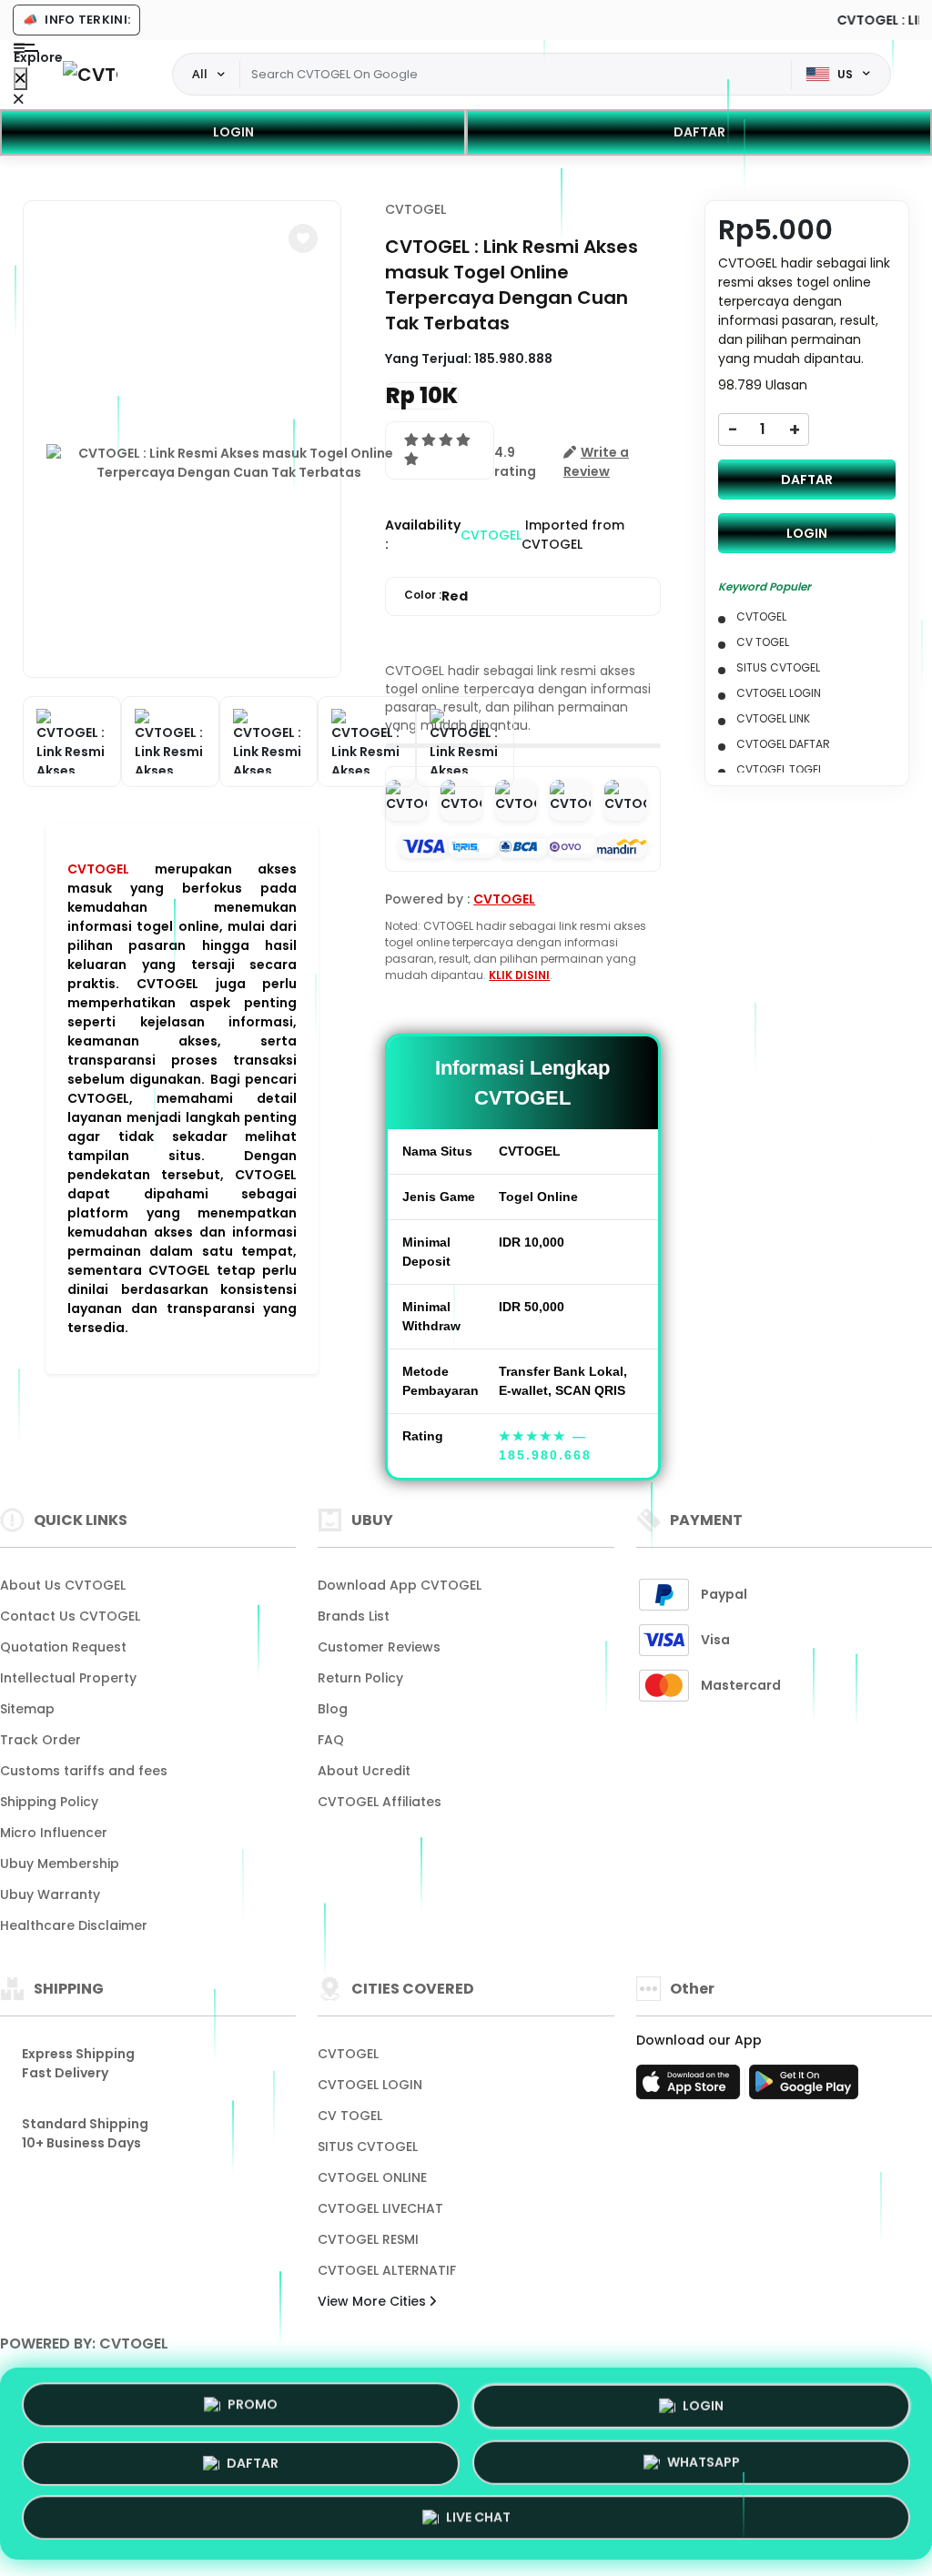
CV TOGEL (350, 2116)
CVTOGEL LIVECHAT (380, 2208)
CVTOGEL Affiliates (380, 1802)
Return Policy (360, 1678)
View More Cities (374, 2301)
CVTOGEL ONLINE (372, 2177)
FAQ (331, 1740)
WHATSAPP (704, 2462)
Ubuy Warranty (50, 1894)
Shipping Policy (49, 1802)
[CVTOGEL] (90, 74)
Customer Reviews (379, 1647)
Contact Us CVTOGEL (70, 1616)
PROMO (253, 2399)
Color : (436, 596)
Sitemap (27, 1709)
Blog (333, 1709)
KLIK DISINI (519, 975)
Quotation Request (63, 1647)
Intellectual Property (68, 1678)
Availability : (423, 535)
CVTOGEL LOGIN (370, 2085)
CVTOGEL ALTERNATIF (387, 2270)
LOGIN (233, 132)
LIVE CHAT (478, 2520)
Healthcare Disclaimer (74, 1925)
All (200, 74)
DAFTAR (699, 132)
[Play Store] (804, 2087)
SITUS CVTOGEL (368, 2147)
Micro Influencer (54, 1833)
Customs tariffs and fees (84, 1771)
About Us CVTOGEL (63, 1585)
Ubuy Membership (60, 1864)
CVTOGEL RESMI (368, 2239)
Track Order (41, 1740)
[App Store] (691, 2087)
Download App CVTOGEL (400, 1585)
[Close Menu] (20, 79)
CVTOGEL (98, 869)
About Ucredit (364, 1771)
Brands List (354, 1616)
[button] (303, 238)
